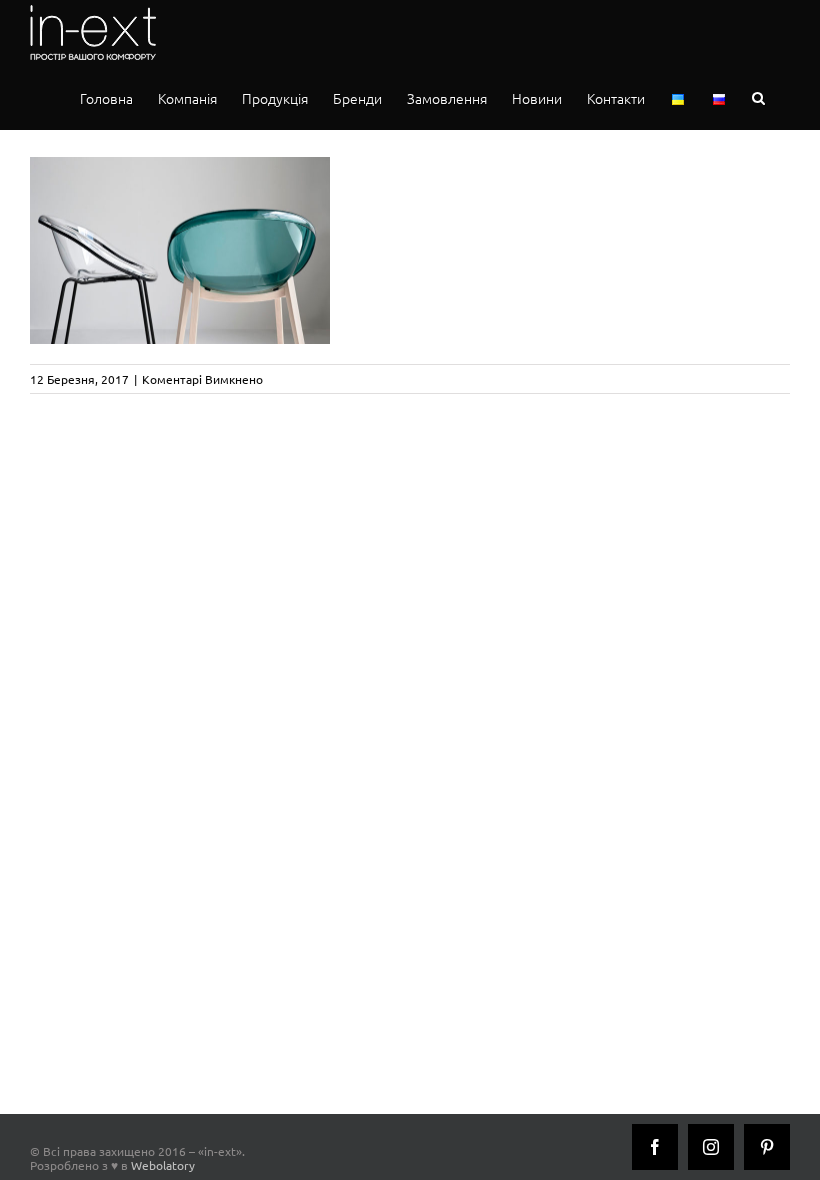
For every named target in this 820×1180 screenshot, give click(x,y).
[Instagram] (711, 1147)
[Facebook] (655, 1147)
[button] (758, 97)
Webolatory (163, 1165)
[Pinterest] (767, 1147)
